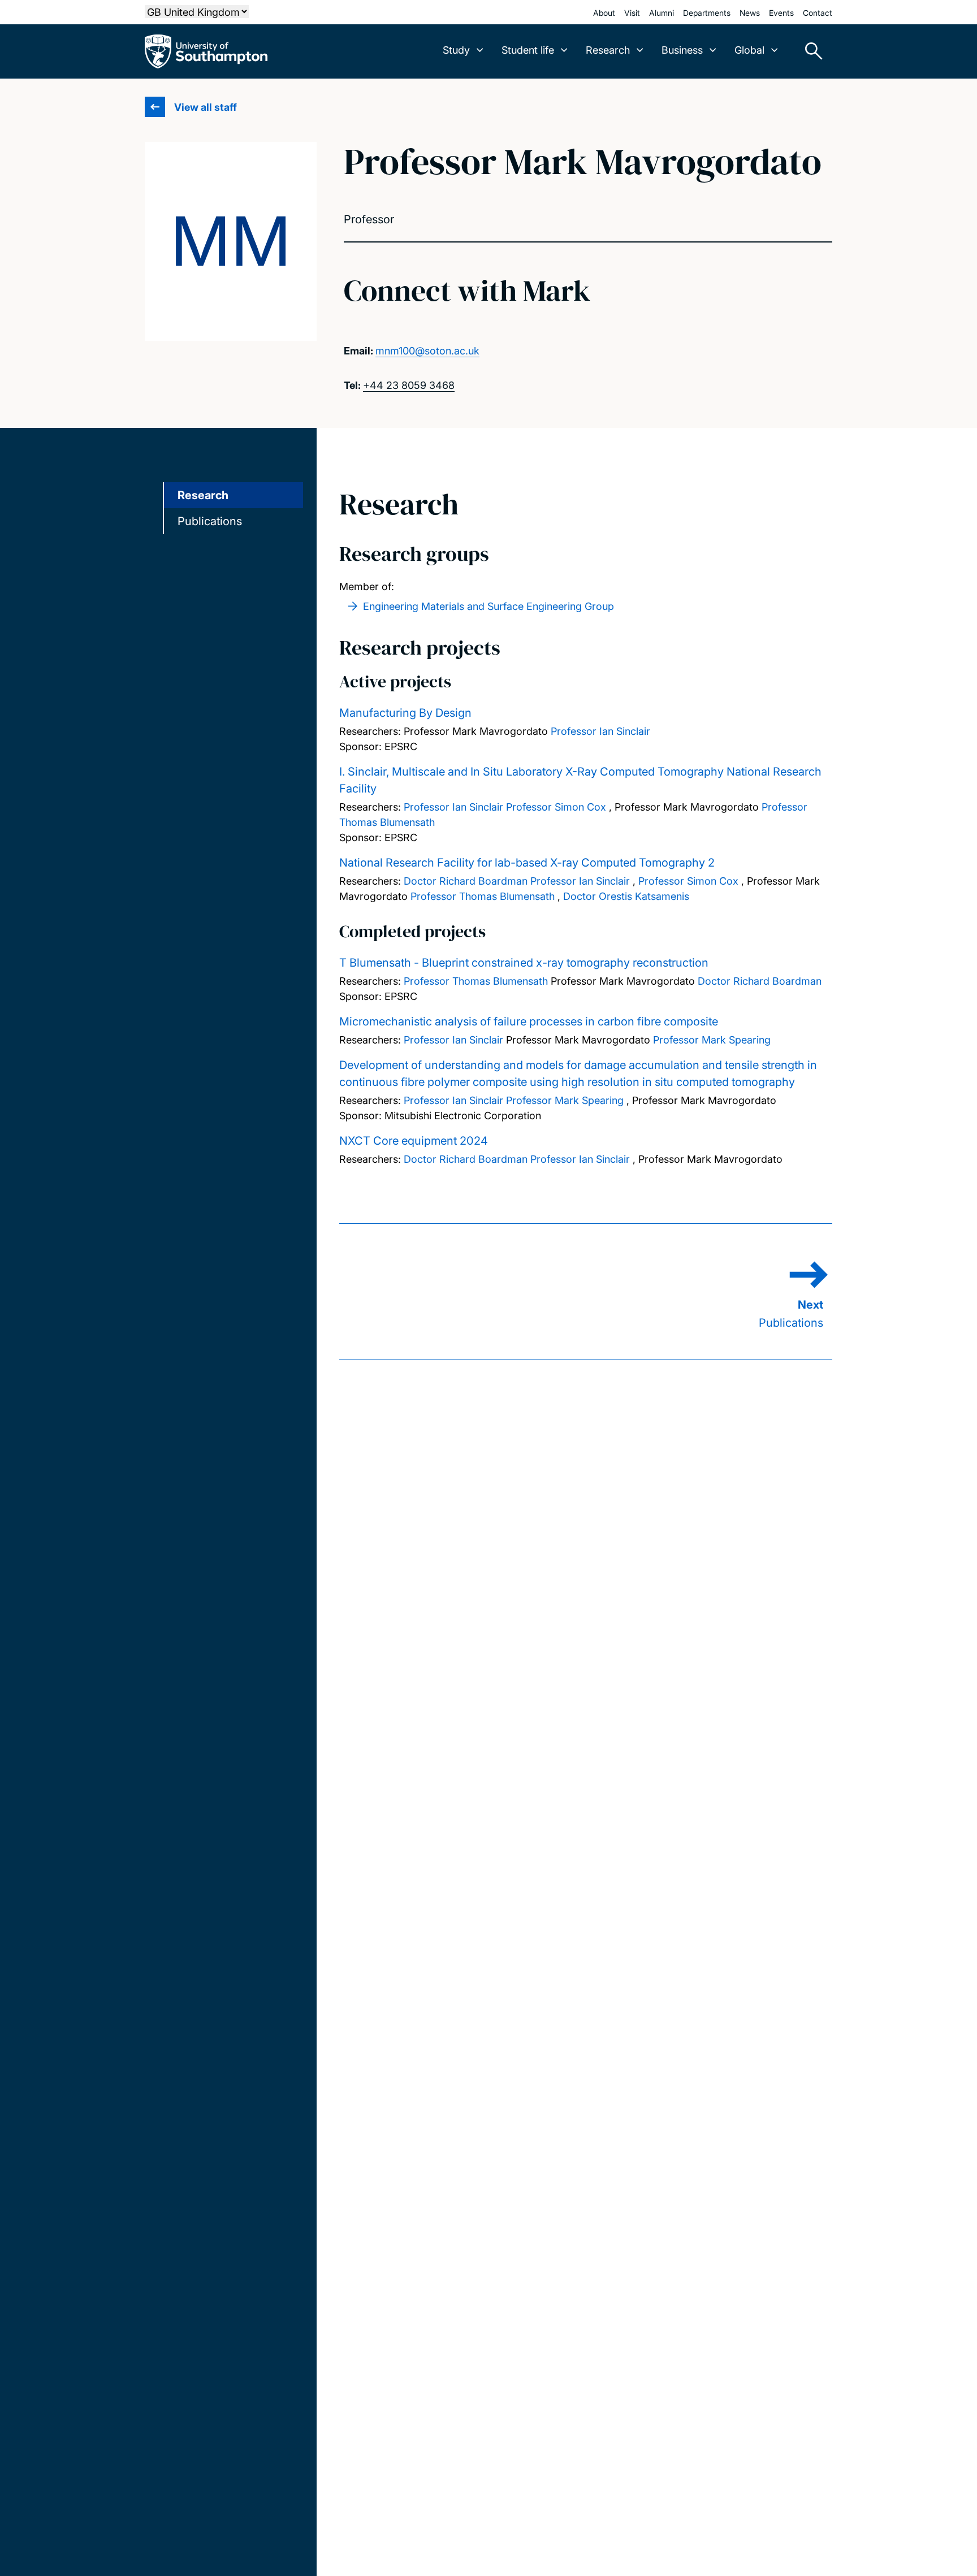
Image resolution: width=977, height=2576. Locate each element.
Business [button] (682, 50)
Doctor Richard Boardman (466, 881)
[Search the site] (810, 51)
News (750, 13)
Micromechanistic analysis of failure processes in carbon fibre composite (529, 1021)
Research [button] (608, 50)
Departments (707, 13)
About (604, 13)
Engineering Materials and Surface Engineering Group (488, 606)
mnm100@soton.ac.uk (427, 351)
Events (781, 13)
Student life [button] (528, 50)
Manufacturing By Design (405, 713)
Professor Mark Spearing (712, 1040)
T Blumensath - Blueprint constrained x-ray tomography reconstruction (524, 963)
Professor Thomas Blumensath (483, 896)
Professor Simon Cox (556, 807)
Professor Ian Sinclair (600, 731)
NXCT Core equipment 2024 (414, 1141)
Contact (818, 13)
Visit (632, 13)
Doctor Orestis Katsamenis (626, 896)
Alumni (662, 13)
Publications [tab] (210, 521)
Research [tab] (203, 495)
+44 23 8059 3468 (409, 385)
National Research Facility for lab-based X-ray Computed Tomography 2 (527, 863)
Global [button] (749, 50)
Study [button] (456, 50)
